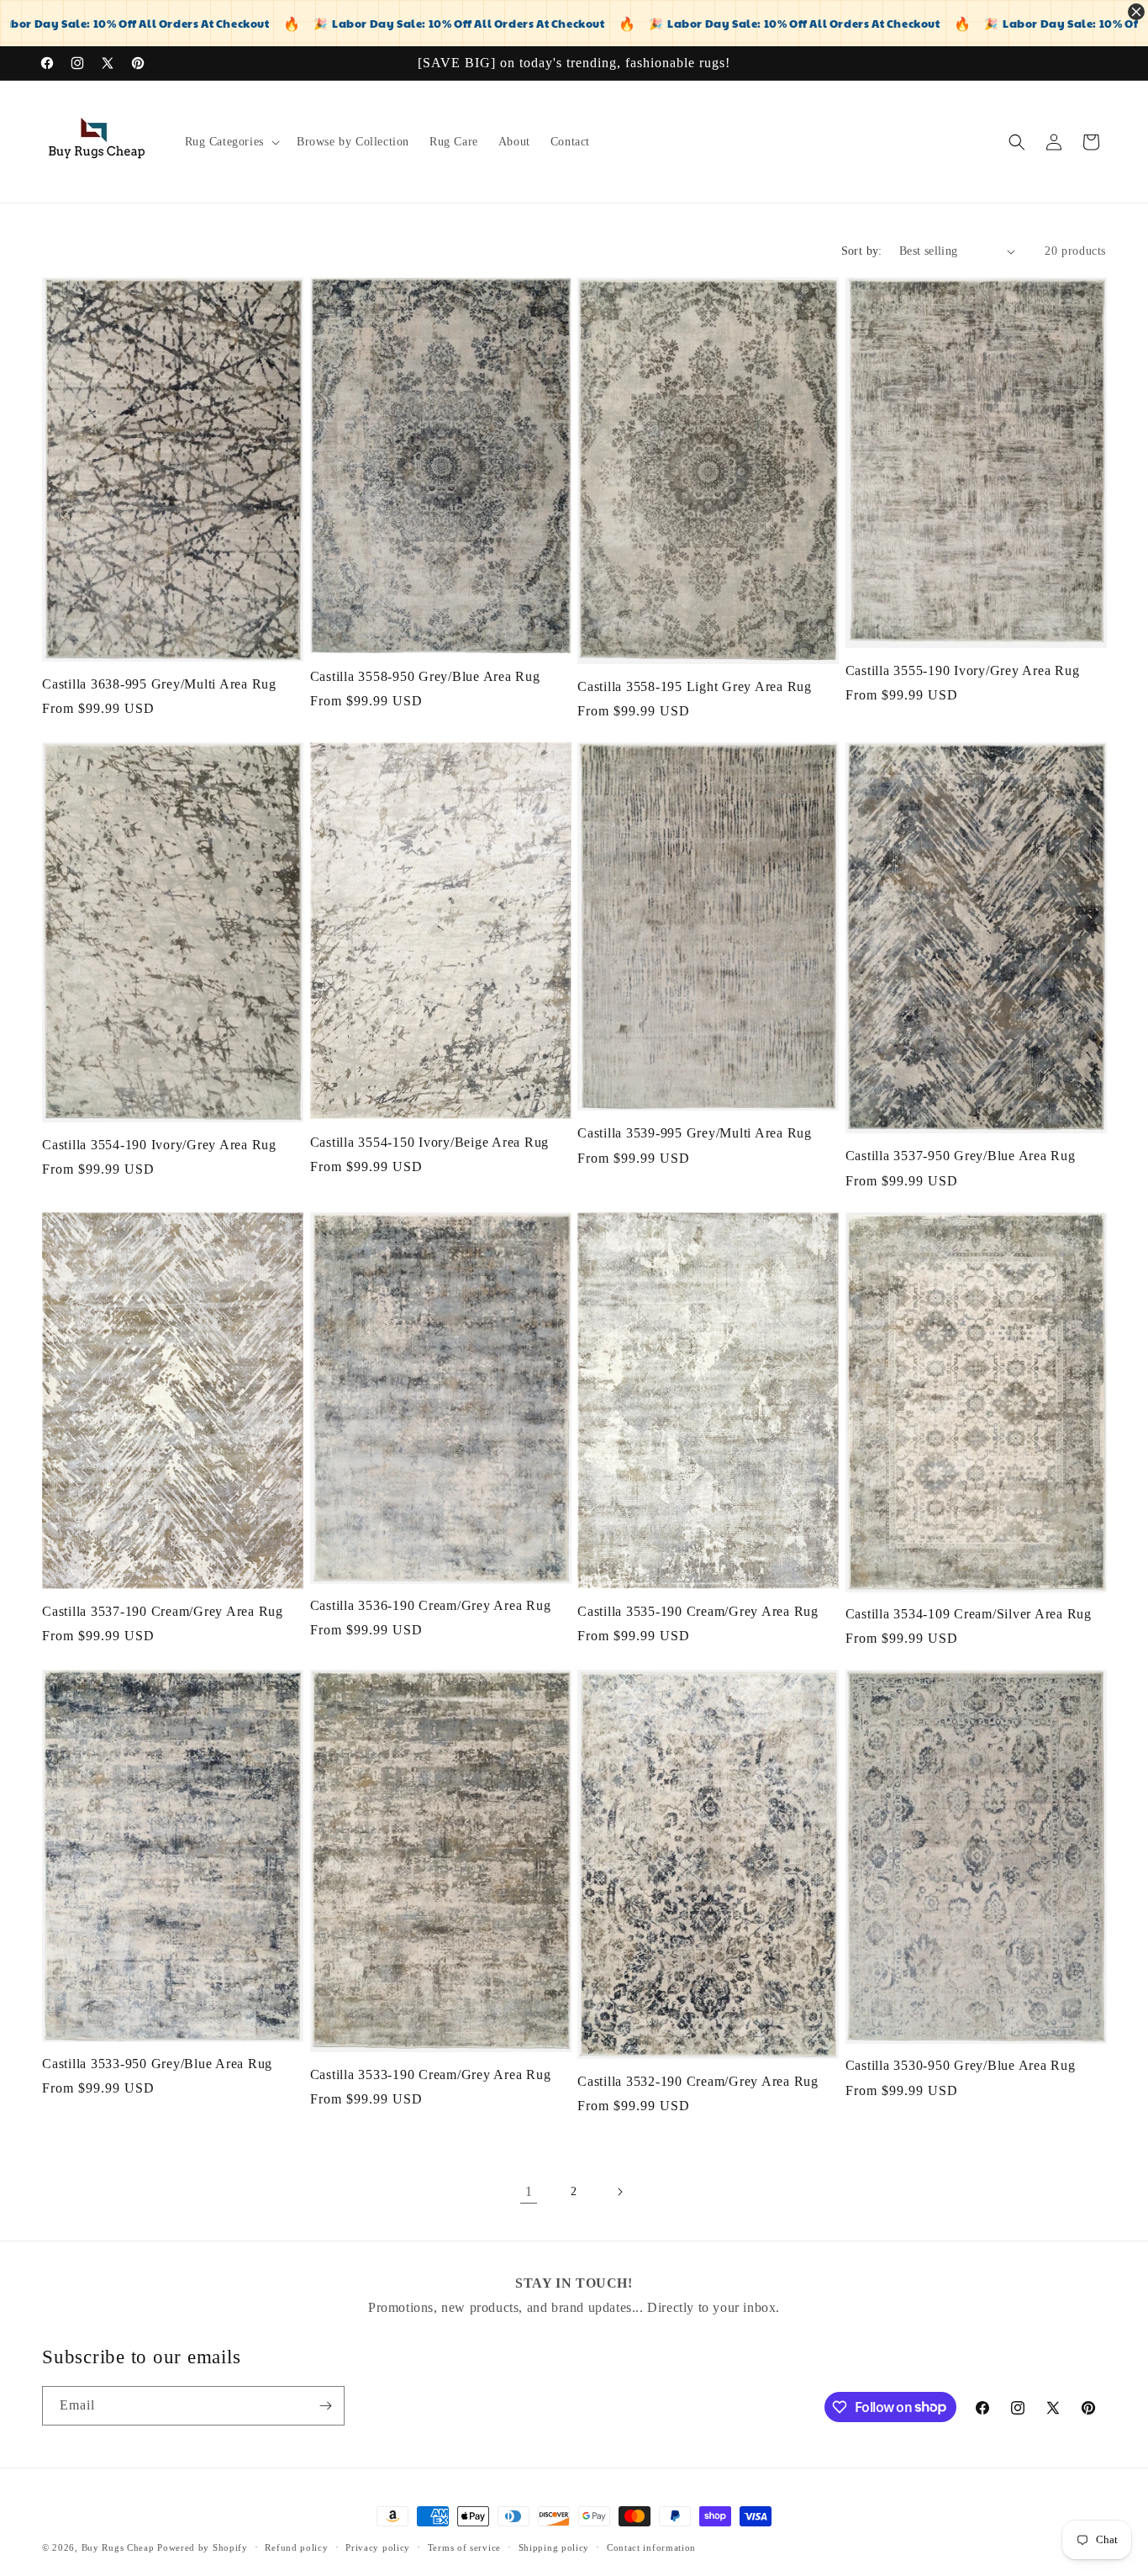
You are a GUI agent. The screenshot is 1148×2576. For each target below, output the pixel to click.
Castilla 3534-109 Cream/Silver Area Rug (969, 1614)
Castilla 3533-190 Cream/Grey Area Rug (431, 2076)
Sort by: (862, 251)
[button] (231, 142)
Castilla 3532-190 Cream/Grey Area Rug (698, 2082)
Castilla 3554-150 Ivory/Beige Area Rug (430, 1143)
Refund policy (296, 2547)
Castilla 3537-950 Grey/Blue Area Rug (961, 1156)
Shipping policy (554, 2547)
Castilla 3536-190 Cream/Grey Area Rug (431, 1606)
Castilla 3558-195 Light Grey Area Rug (695, 687)
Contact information (651, 2547)
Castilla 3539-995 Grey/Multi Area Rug (695, 1133)
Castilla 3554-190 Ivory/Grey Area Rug (159, 1145)
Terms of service (464, 2547)
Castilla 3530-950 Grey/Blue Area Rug (961, 2067)
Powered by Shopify (203, 2547)
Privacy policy (378, 2547)
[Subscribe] (325, 2406)
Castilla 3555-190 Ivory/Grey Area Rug (963, 671)
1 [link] (529, 2191)
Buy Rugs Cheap (118, 2547)
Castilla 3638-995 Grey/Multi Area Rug (159, 684)
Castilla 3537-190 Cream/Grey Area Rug (163, 1612)
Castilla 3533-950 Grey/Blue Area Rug (157, 2065)
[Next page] (619, 2192)
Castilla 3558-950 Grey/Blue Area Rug (425, 677)
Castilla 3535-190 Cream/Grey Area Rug (698, 1612)
